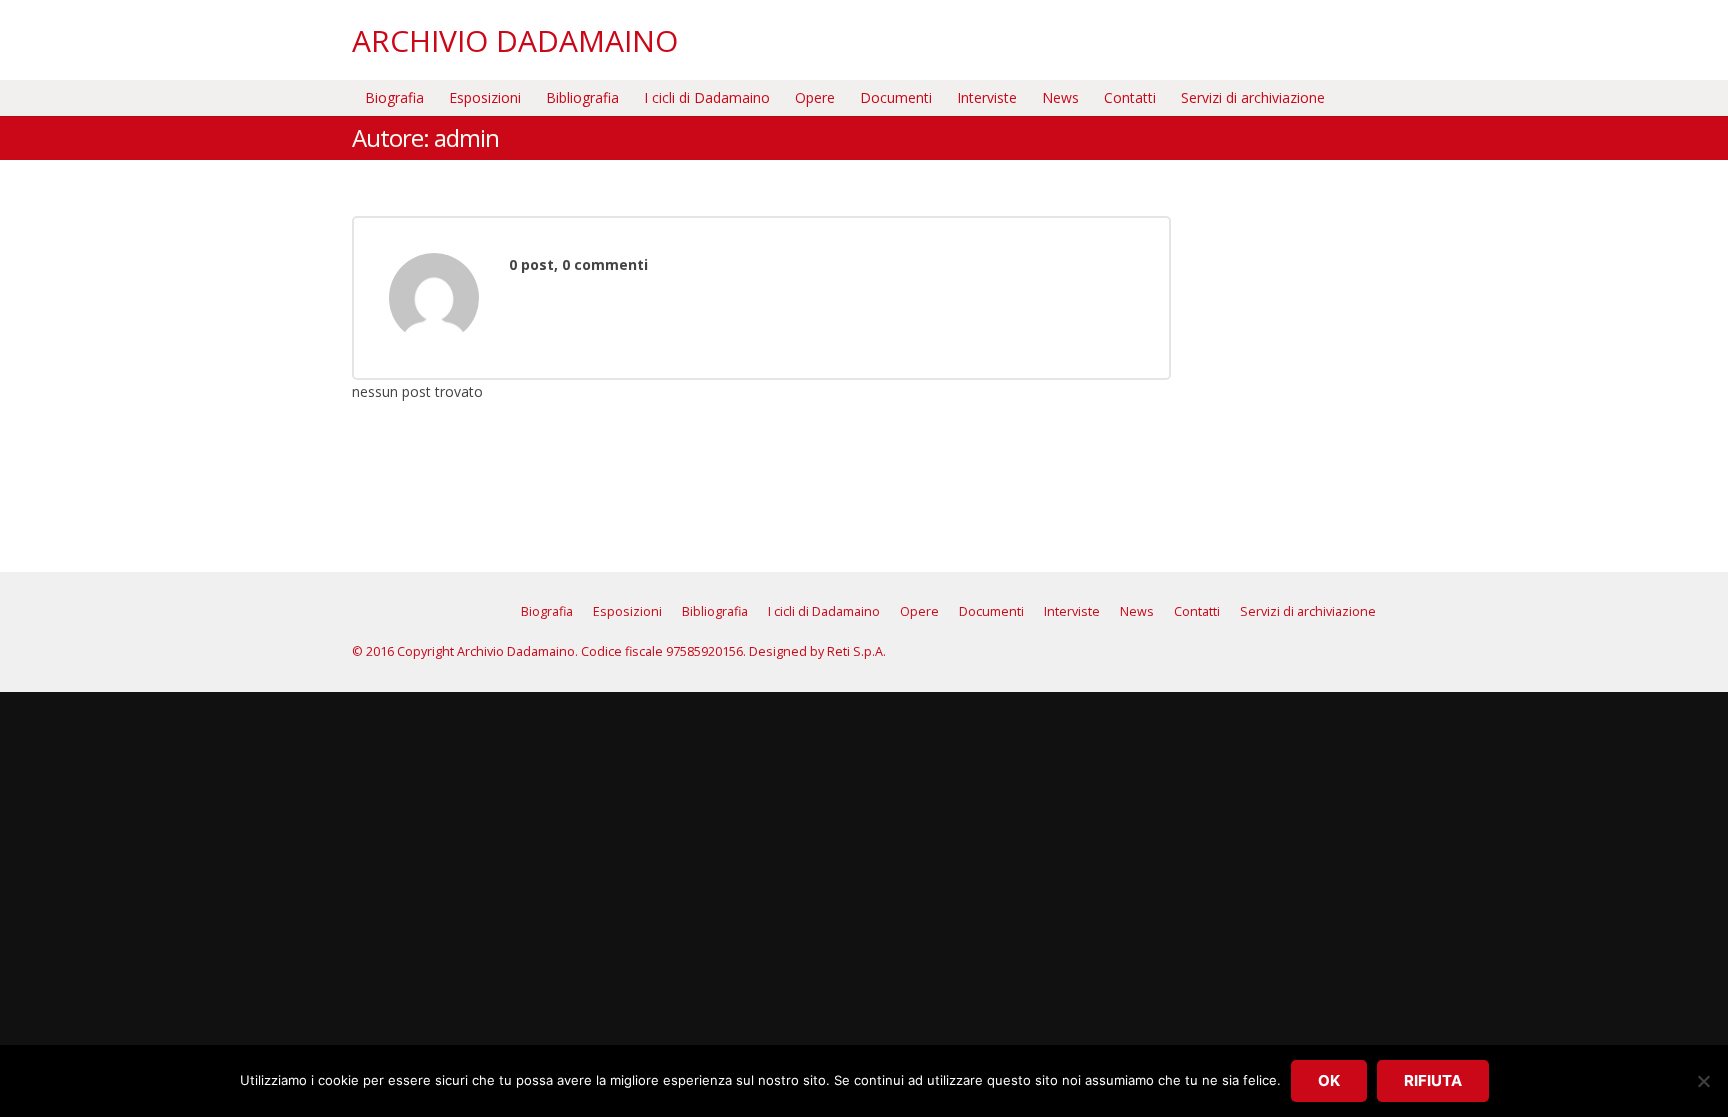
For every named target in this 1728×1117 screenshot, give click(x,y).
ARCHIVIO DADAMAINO (515, 40)
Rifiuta (1433, 1080)
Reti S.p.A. (856, 651)
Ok (1329, 1080)
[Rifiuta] (1703, 1081)
